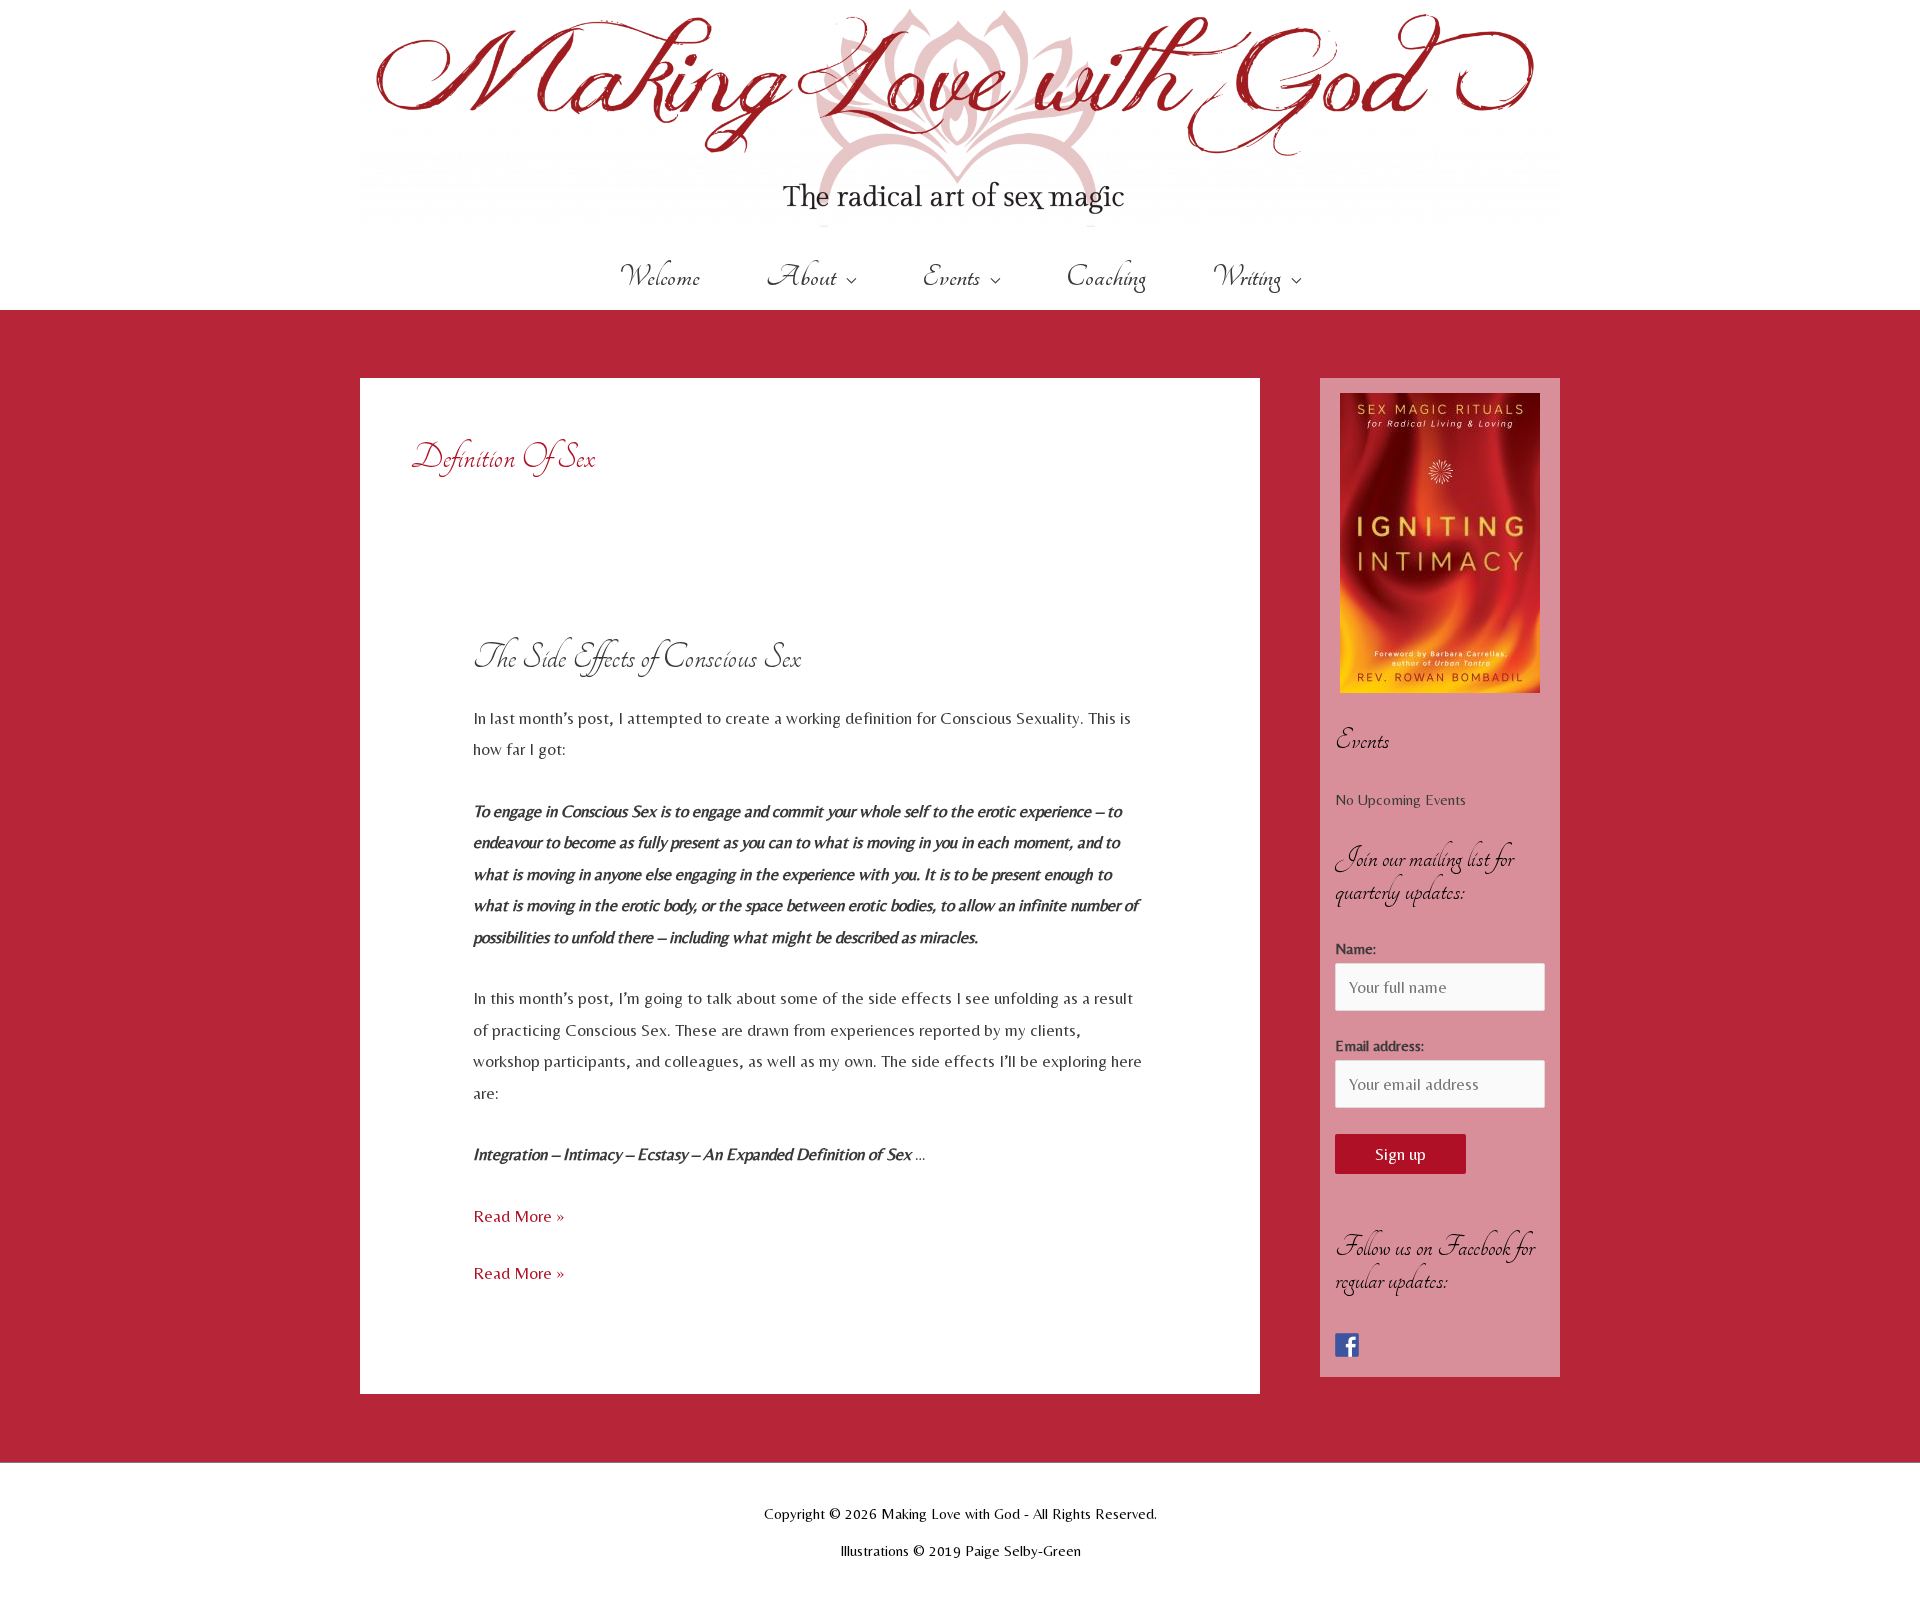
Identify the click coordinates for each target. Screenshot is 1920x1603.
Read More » (518, 1216)
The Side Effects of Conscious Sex (637, 657)
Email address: (1379, 1045)
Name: (1355, 948)
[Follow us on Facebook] (1347, 1345)
